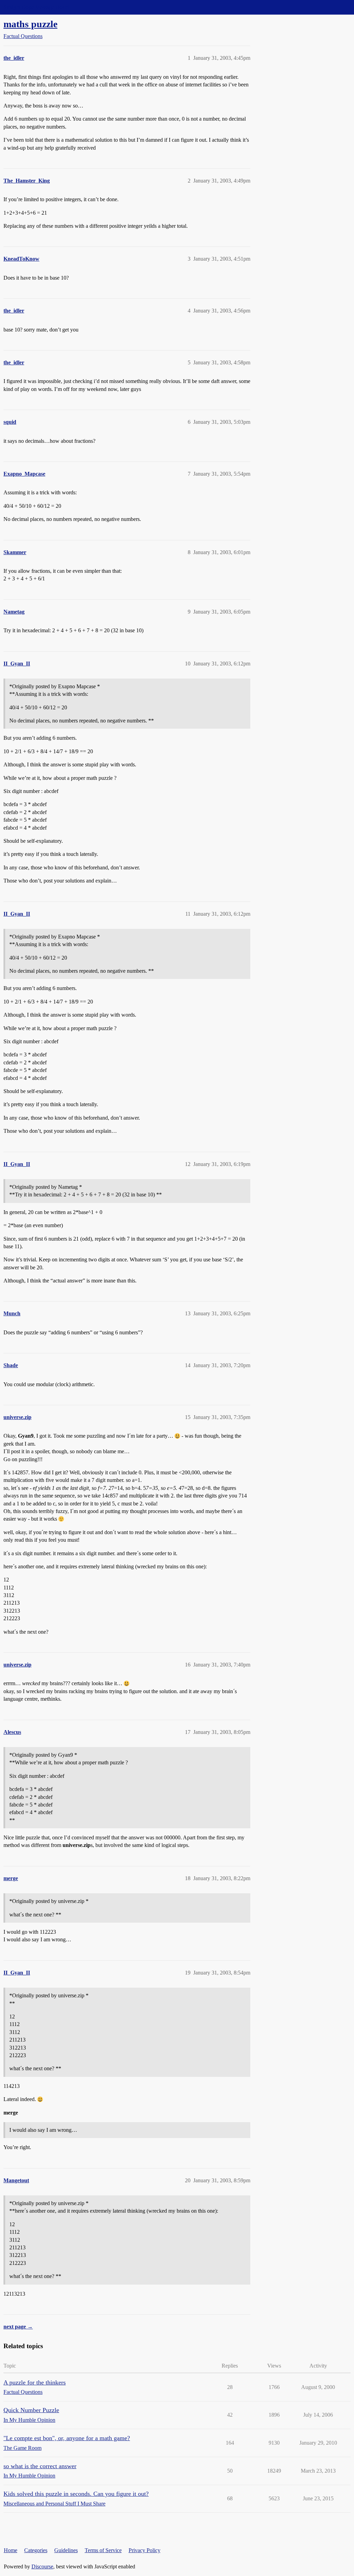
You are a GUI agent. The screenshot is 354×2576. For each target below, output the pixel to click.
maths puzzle (30, 24)
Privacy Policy (145, 2550)
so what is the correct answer (40, 2466)
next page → (18, 2327)
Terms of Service (103, 2550)
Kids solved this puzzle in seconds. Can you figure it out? (76, 2494)
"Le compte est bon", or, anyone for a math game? (67, 2438)
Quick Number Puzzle (31, 2410)
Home (11, 2550)
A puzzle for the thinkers (35, 2382)
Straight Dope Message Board (36, 7)
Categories (36, 2550)
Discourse (42, 2566)
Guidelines (66, 2550)
